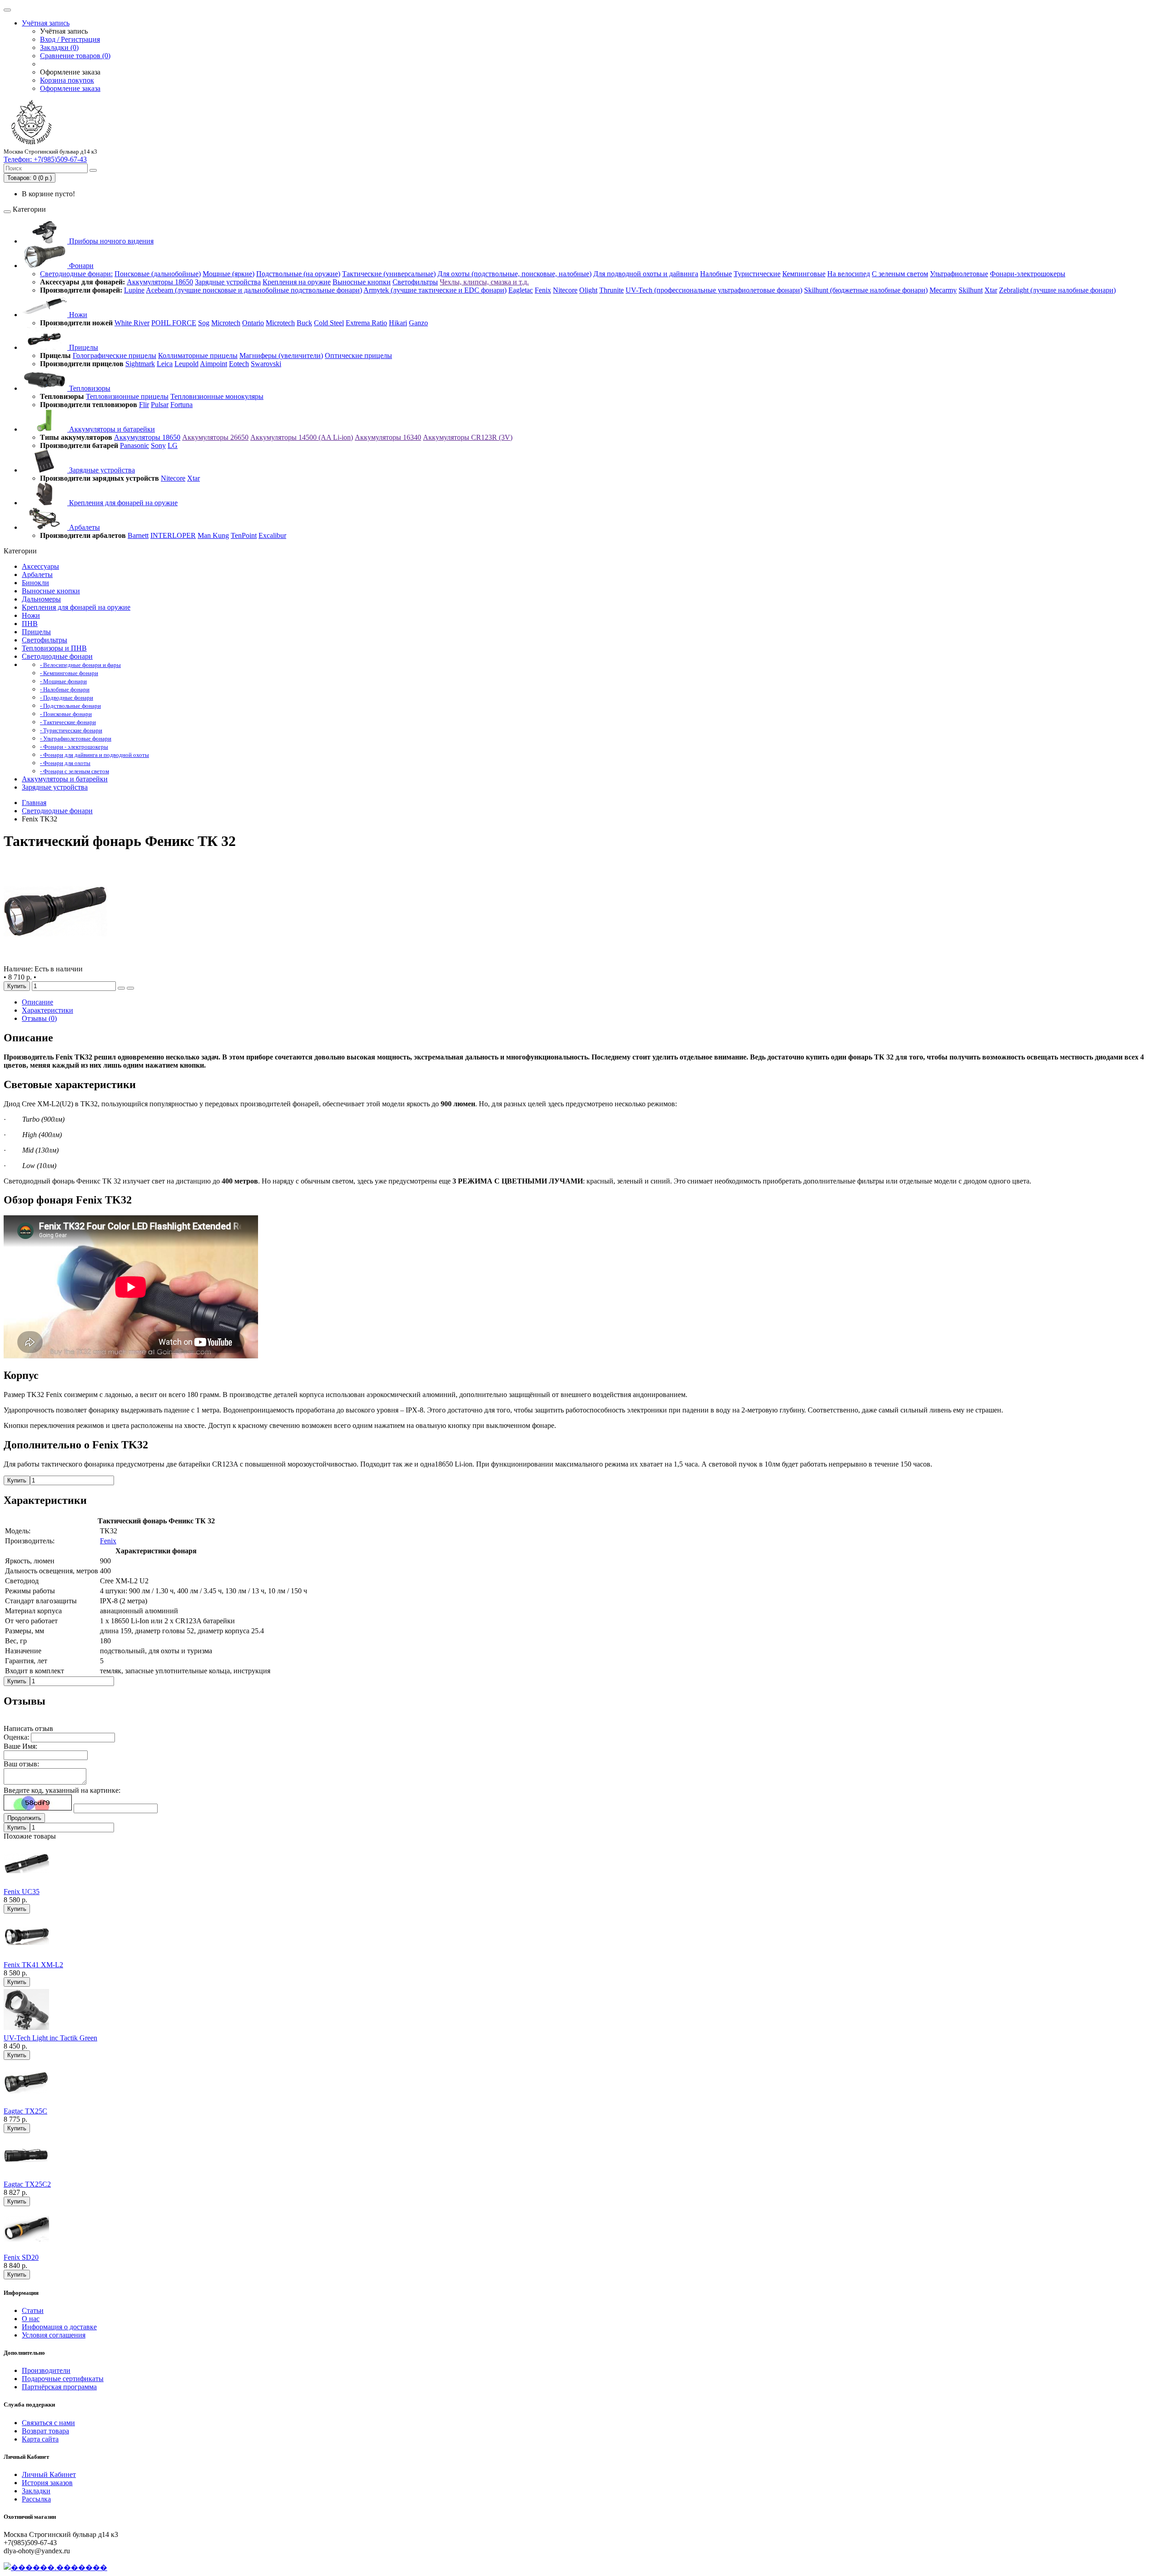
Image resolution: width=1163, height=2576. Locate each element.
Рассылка (36, 2499)
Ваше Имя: (20, 1746)
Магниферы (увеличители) (281, 356)
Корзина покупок (67, 80)
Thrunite (611, 290)
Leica (165, 364)
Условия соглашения (54, 2335)
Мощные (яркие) (229, 274)
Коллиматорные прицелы (198, 356)
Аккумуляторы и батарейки (111, 429)
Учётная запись (46, 23)
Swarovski (266, 364)
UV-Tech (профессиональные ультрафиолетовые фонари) (714, 290)
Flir (144, 405)
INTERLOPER (173, 535)
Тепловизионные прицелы (127, 396)
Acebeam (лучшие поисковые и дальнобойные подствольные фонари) (254, 290)
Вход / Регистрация (70, 39)
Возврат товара (45, 2431)
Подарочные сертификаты (63, 2379)
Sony (158, 445)
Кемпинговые (804, 274)
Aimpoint (214, 364)
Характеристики (47, 1010)
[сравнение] (130, 988)
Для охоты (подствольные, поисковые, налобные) (514, 274)
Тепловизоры (89, 388)
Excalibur (272, 535)
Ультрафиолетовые (959, 274)
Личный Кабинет (49, 2474)
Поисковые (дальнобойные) (158, 274)
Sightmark (140, 364)
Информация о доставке (59, 2327)
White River (132, 323)
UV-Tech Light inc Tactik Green (50, 2038)
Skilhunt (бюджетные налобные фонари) (866, 290)
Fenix (543, 290)
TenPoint (244, 535)
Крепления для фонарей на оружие (122, 503)
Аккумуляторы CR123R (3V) (468, 437)
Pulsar (160, 405)
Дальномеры (41, 599)
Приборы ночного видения (110, 241)
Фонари (80, 266)
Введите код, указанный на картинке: (62, 1790)
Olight (588, 290)
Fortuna (181, 405)
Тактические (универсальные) (389, 274)
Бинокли (35, 583)
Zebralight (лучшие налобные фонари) (1057, 290)
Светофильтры (415, 282)
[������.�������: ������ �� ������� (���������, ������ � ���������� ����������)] (55, 2567)
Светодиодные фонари (57, 656)
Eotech (239, 364)
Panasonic (134, 445)
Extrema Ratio (366, 323)
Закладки (36, 2491)
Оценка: (16, 1737)
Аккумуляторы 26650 (215, 437)
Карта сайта (40, 2439)
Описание (37, 1002)
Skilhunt (971, 290)
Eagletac (521, 290)
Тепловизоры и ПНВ (54, 648)
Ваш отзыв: (21, 1764)
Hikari (398, 323)
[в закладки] (121, 988)
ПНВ (30, 624)
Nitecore (565, 290)
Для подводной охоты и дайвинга (646, 274)
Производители (46, 2370)
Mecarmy (943, 290)
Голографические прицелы (114, 356)
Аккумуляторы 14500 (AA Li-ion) (302, 437)
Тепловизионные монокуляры (217, 396)
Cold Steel (329, 323)
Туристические (757, 274)
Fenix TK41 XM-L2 (33, 1965)
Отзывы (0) (39, 1018)
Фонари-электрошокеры (1028, 274)
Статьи (33, 2310)
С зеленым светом (900, 274)
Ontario (253, 323)
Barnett (138, 535)
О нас (31, 2319)
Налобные (716, 274)
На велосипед (849, 274)
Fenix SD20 (21, 2257)
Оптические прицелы (358, 356)
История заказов (47, 2483)
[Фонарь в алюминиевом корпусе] (55, 961)
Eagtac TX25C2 (27, 2184)
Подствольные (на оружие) (298, 274)
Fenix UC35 (22, 1892)
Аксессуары (40, 566)
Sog (204, 323)
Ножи (77, 315)
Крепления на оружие (297, 282)
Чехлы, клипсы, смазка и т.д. (484, 282)
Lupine (134, 290)
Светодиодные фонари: (76, 274)
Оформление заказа (70, 88)
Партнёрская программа (59, 2387)
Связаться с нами (48, 2423)
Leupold (186, 364)
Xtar (991, 290)
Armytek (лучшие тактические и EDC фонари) (435, 290)
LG (173, 445)
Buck (304, 323)
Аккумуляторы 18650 (160, 282)
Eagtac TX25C (25, 2111)
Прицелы (83, 347)
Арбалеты (84, 527)
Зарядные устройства (228, 282)
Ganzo (418, 323)
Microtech (226, 323)
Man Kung (213, 535)
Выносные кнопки (362, 282)
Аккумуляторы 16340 (388, 437)
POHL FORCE (174, 323)
